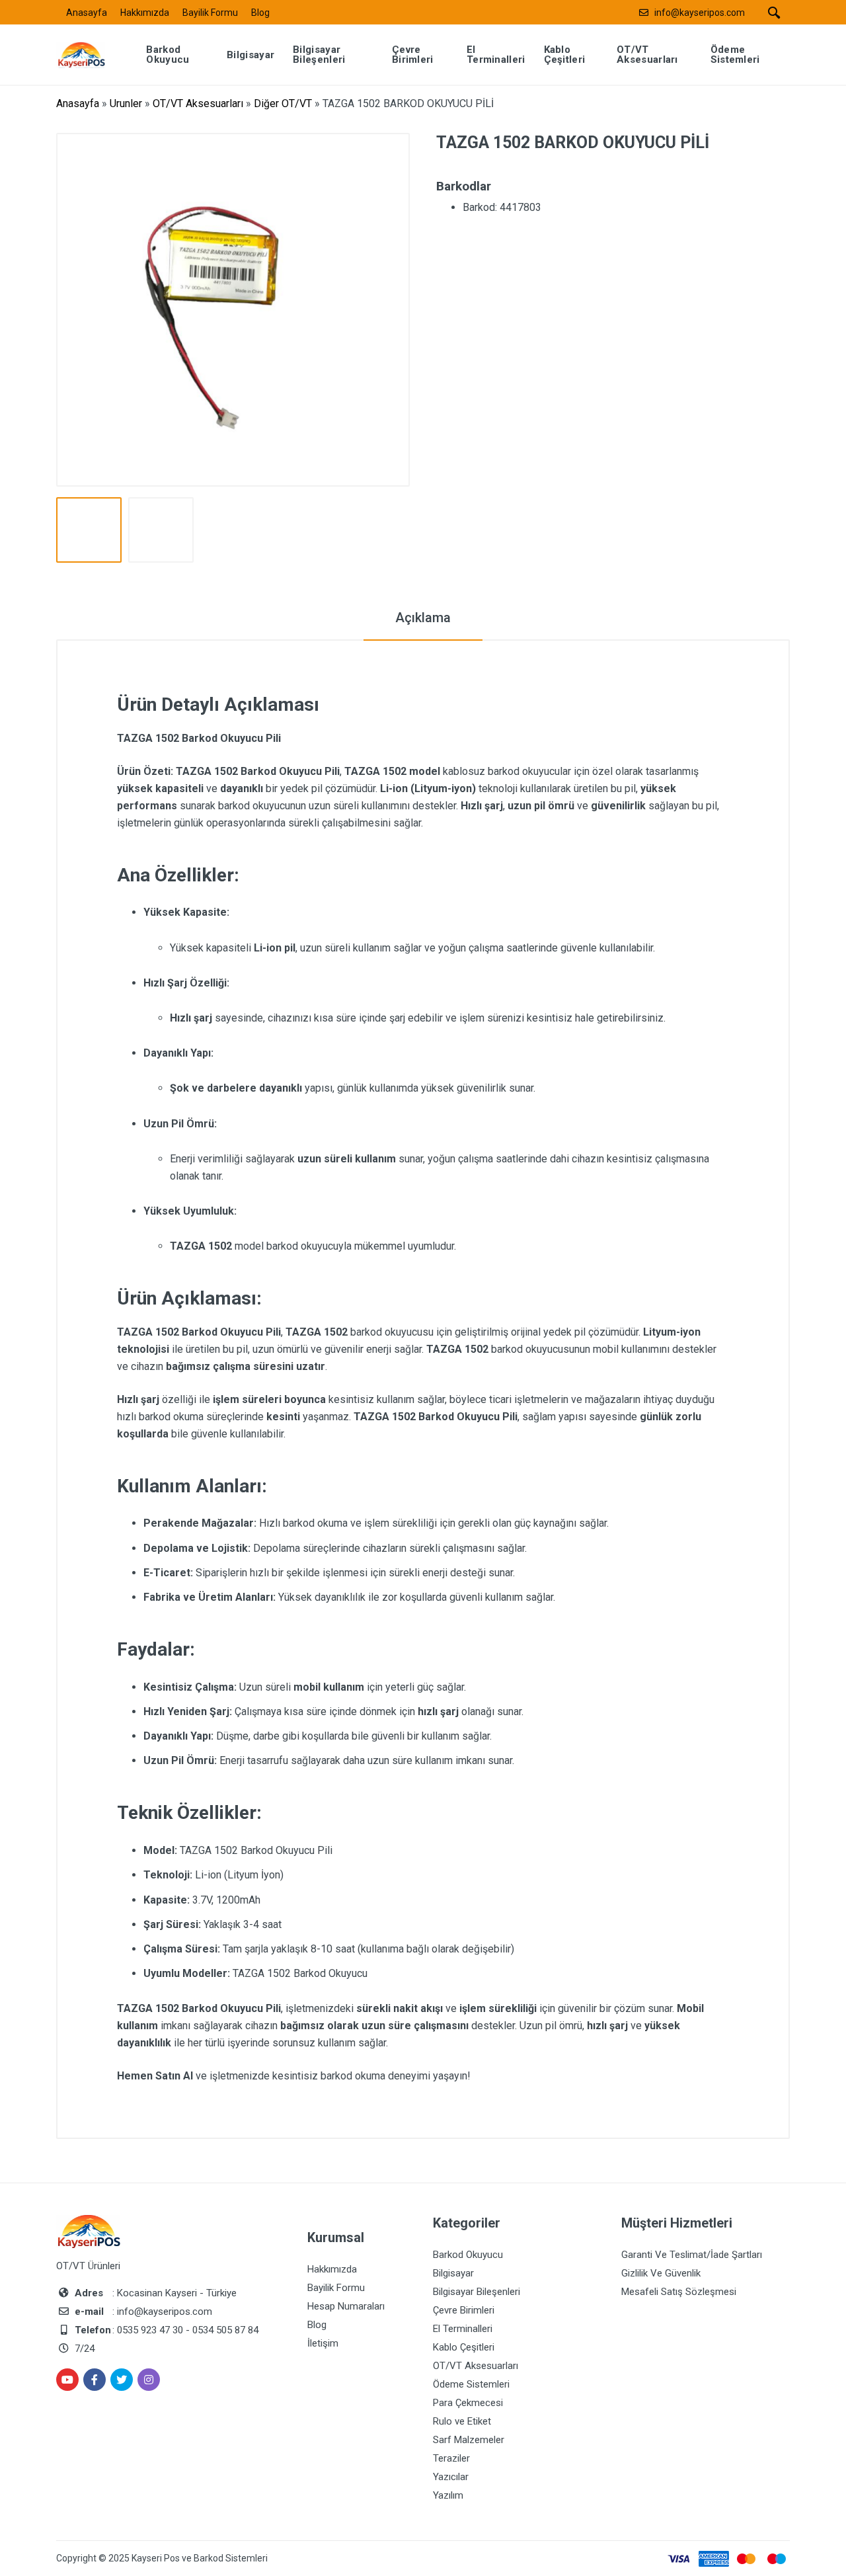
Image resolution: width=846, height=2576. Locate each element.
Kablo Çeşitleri (464, 2347)
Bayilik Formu (210, 13)
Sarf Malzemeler (469, 2440)
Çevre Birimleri (464, 2310)
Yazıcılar (451, 2477)
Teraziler (451, 2458)
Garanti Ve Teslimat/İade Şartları (692, 2255)
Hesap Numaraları (346, 2306)
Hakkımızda (145, 13)
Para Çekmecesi (468, 2403)
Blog (260, 13)
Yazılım (448, 2495)
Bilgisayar (453, 2273)
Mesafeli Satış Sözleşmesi (679, 2292)
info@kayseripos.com (700, 13)
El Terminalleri (463, 2329)
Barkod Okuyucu (468, 2255)
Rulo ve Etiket (462, 2421)
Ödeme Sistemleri (471, 2384)
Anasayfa (87, 13)
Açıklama (423, 618)
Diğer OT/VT (283, 103)
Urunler (126, 103)
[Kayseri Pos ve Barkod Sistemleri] (91, 54)
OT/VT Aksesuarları (198, 103)
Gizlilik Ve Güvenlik (661, 2273)
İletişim (323, 2343)
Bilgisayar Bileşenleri (477, 2292)
